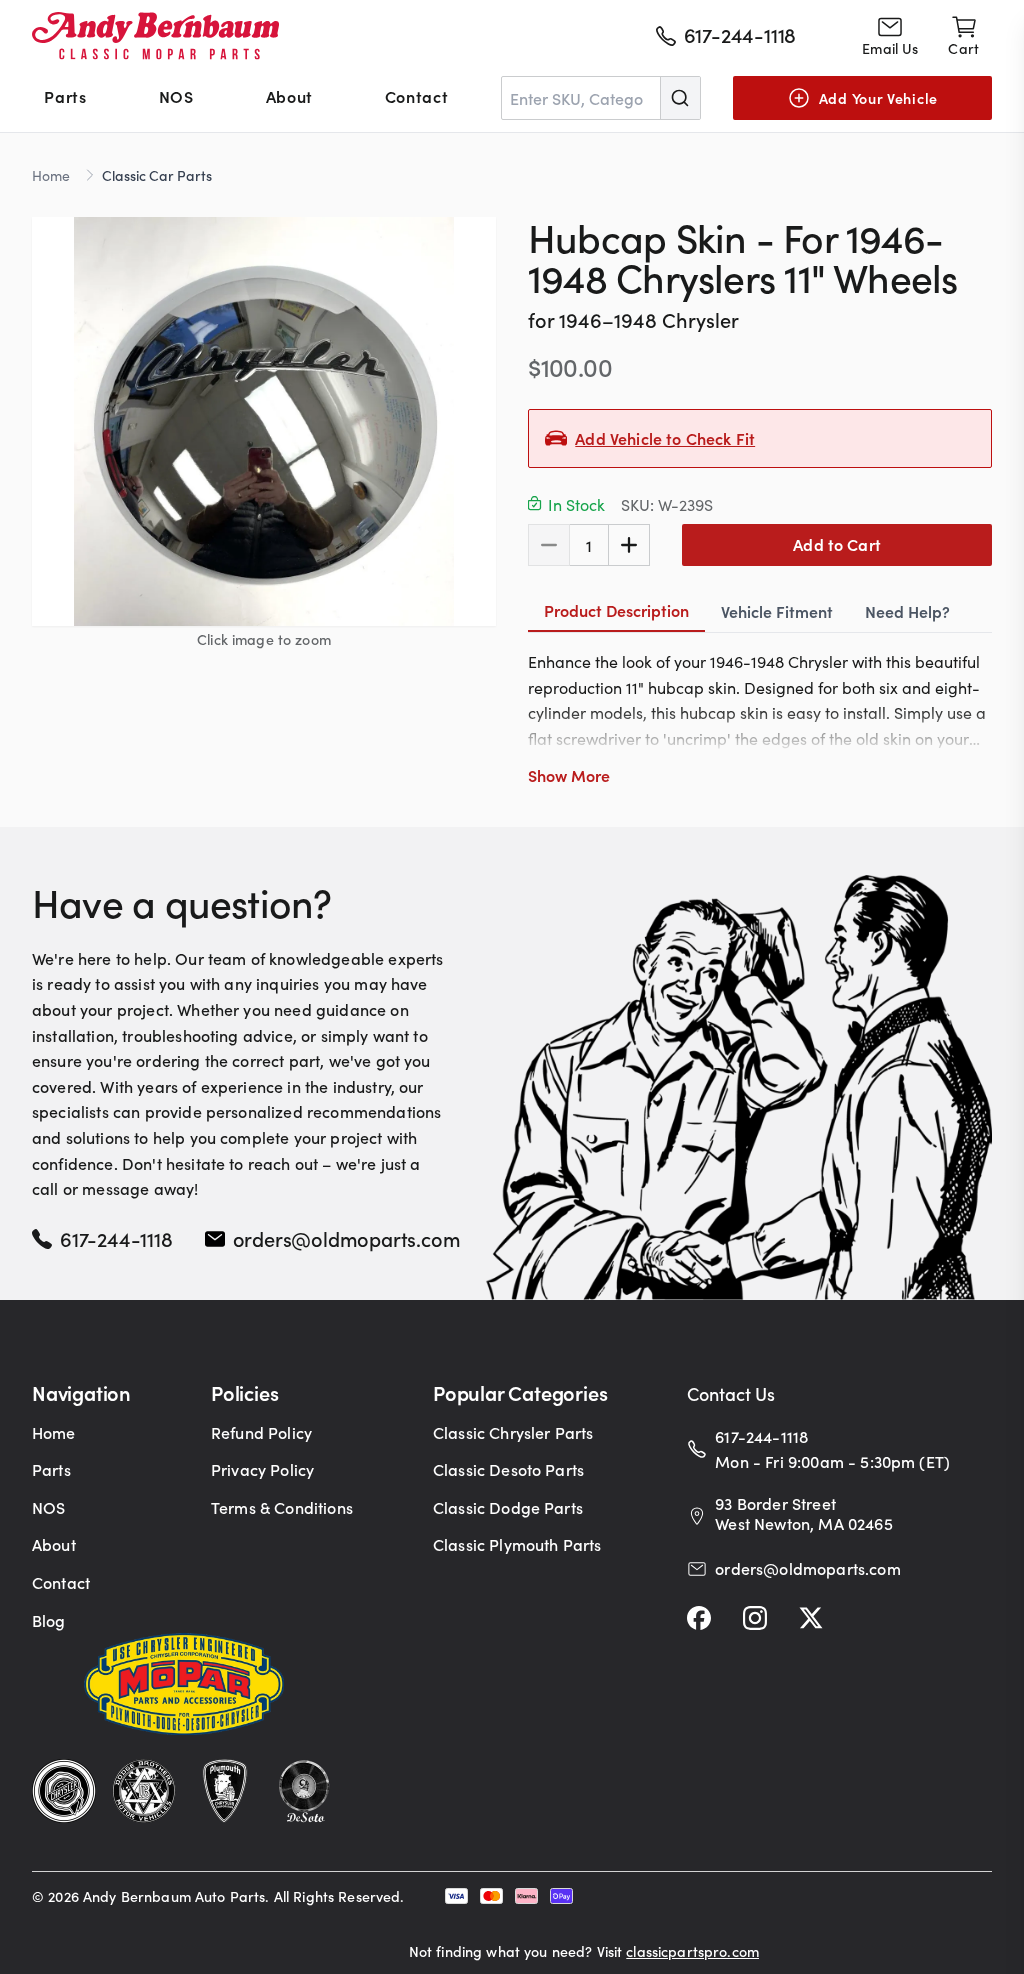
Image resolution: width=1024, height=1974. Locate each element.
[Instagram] (755, 1618)
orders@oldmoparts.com (347, 1238)
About (289, 96)
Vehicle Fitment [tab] (777, 611)
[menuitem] (65, 98)
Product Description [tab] (616, 610)
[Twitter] (811, 1618)
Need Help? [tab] (907, 611)
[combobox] (601, 98)
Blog (49, 1620)
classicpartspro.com (692, 1951)
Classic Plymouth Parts (517, 1544)
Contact (416, 96)
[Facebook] (699, 1618)
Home (51, 175)
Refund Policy (261, 1432)
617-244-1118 (116, 1238)
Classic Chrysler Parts (513, 1432)
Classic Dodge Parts (508, 1507)
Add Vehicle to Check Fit (665, 438)
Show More (569, 775)
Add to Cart (837, 544)
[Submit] (680, 98)
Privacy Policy (262, 1469)
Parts (65, 96)
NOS (176, 96)
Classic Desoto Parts (508, 1469)
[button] (264, 421)
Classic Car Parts (157, 175)
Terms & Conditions (282, 1507)
